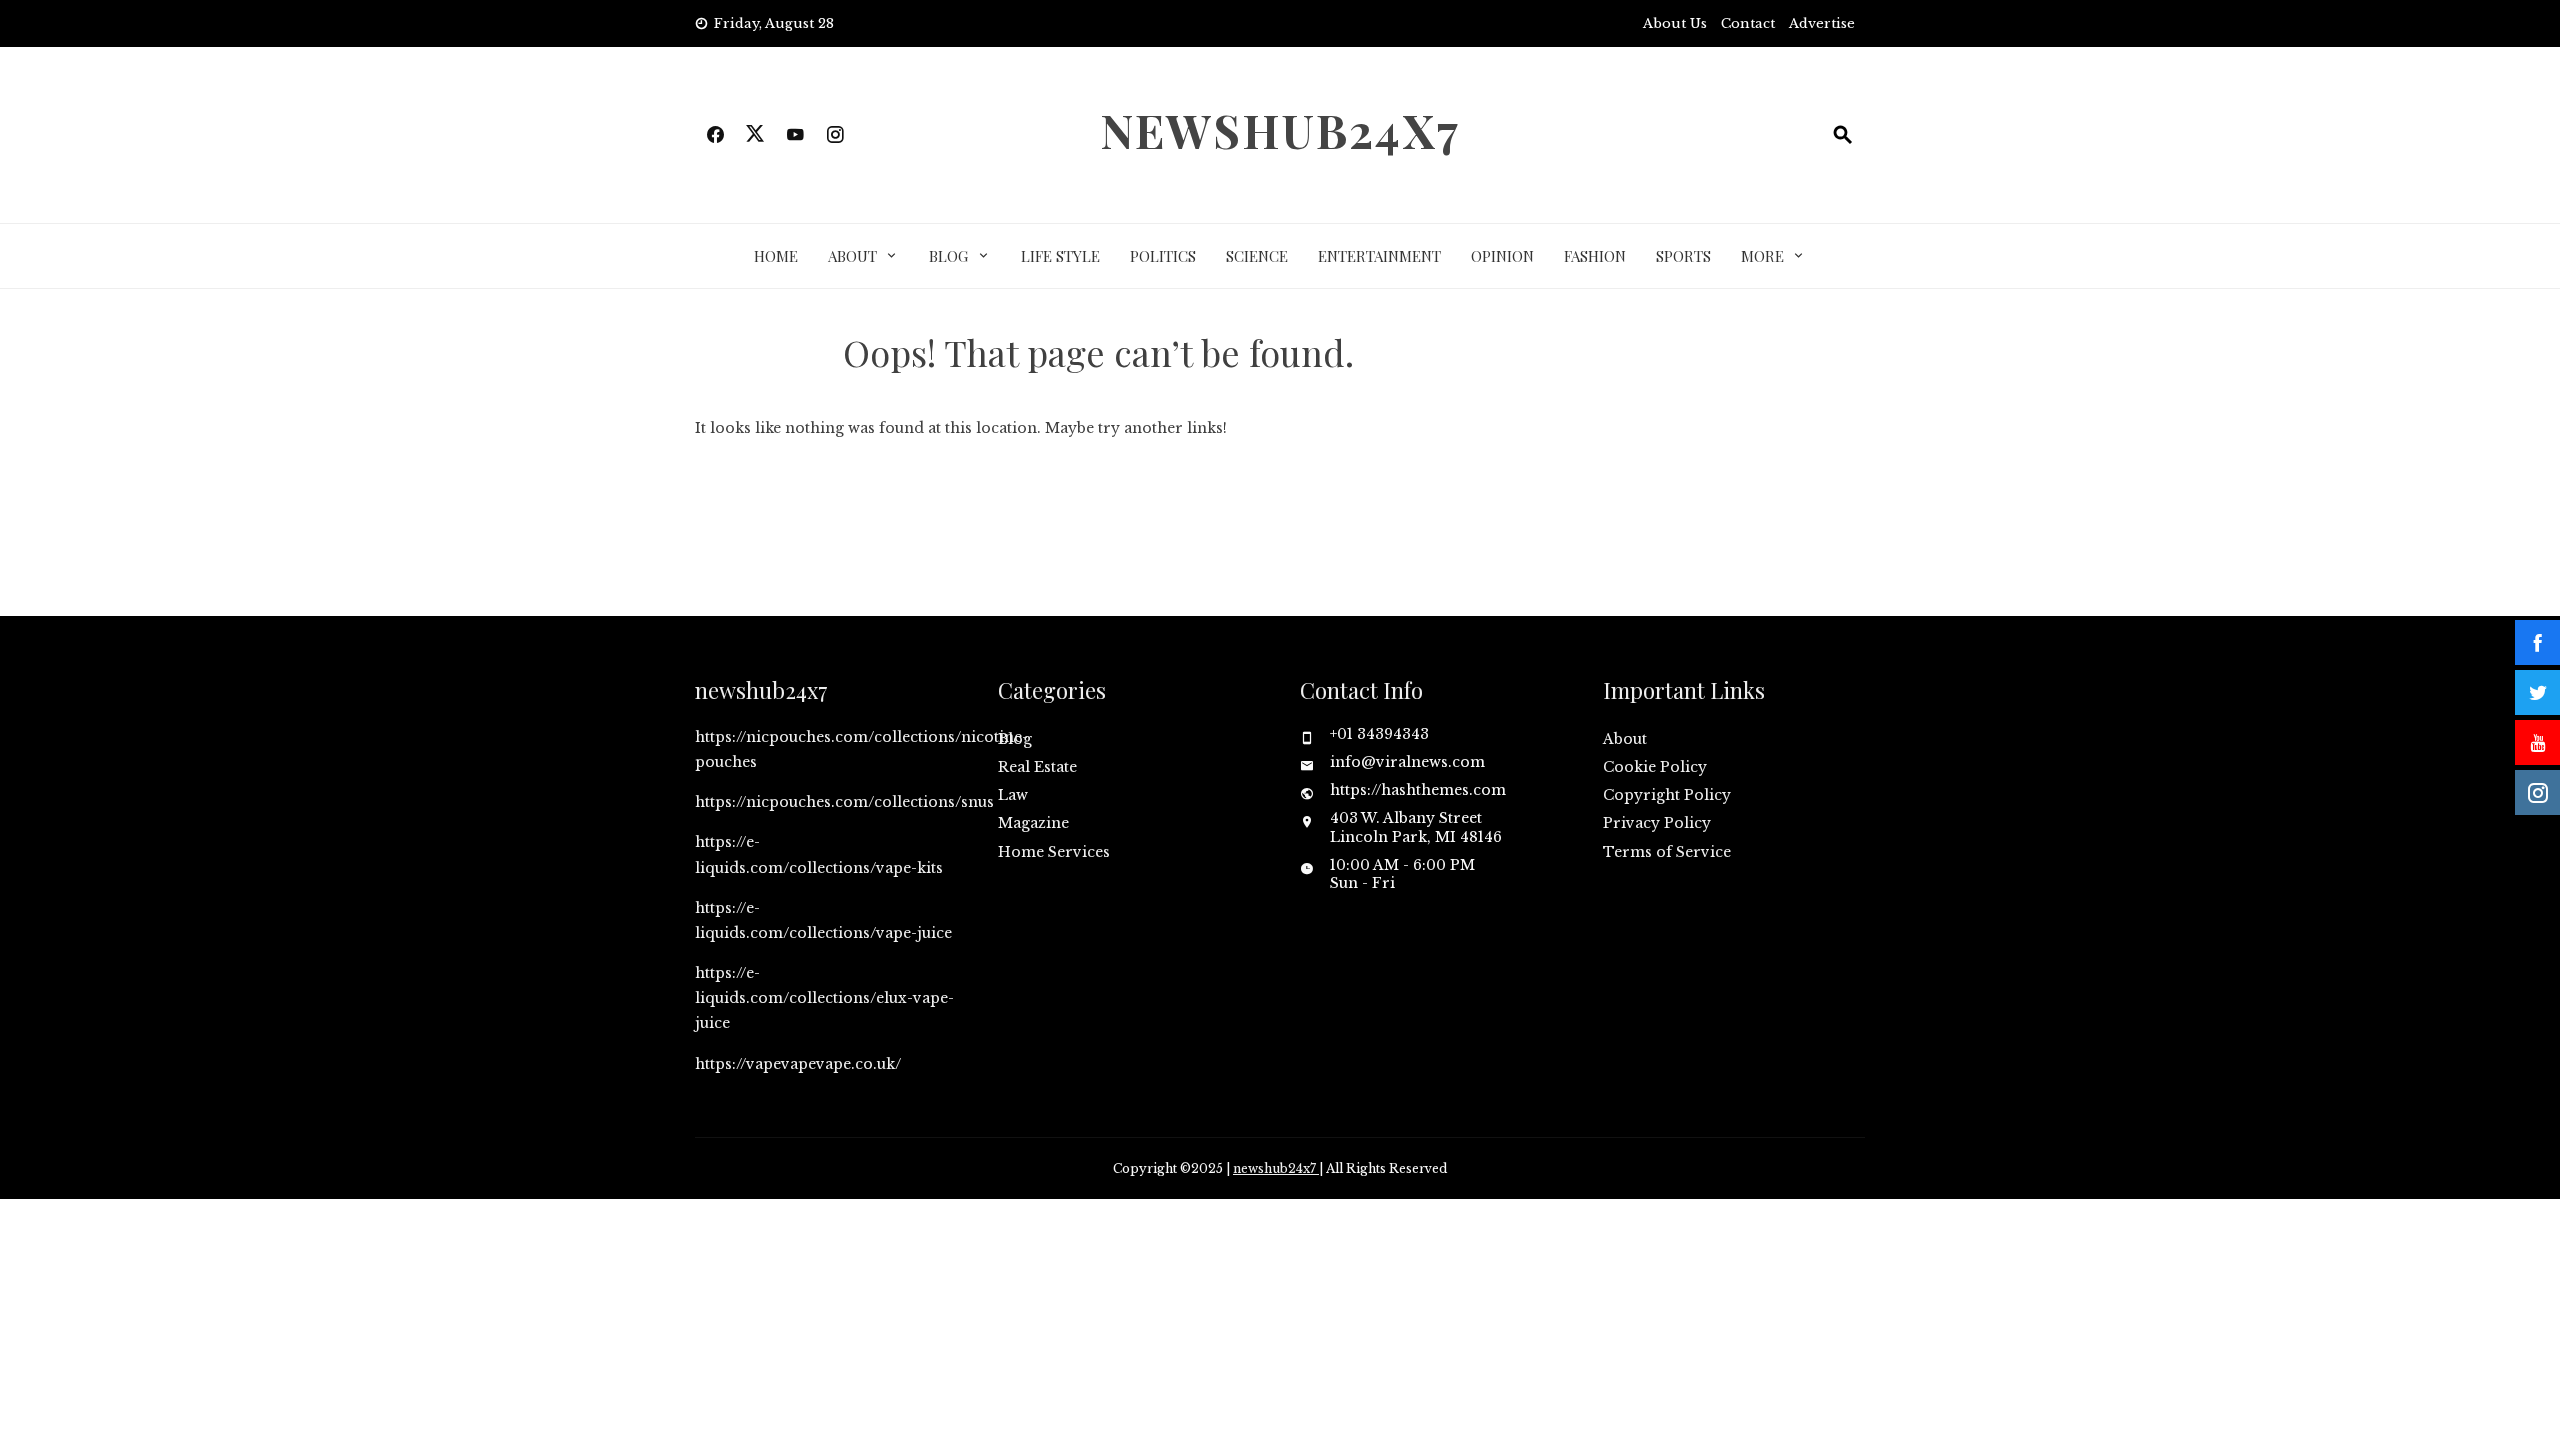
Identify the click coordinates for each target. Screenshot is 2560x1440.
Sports (1683, 256)
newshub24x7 (1280, 130)
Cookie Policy (1655, 767)
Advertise (1822, 23)
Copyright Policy (1667, 795)
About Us (1675, 23)
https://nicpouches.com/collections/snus (844, 802)
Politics (1163, 256)
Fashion (1595, 256)
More (1762, 256)
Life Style (1060, 256)
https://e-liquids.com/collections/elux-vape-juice (824, 998)
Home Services (1054, 852)
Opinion (1502, 256)
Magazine (1033, 823)
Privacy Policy (1657, 823)
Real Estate (1037, 767)
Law (1013, 795)
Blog (948, 256)
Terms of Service (1667, 852)
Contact (1748, 23)
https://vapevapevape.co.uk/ (798, 1064)
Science (1257, 256)
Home (776, 256)
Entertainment (1379, 256)
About (852, 256)
